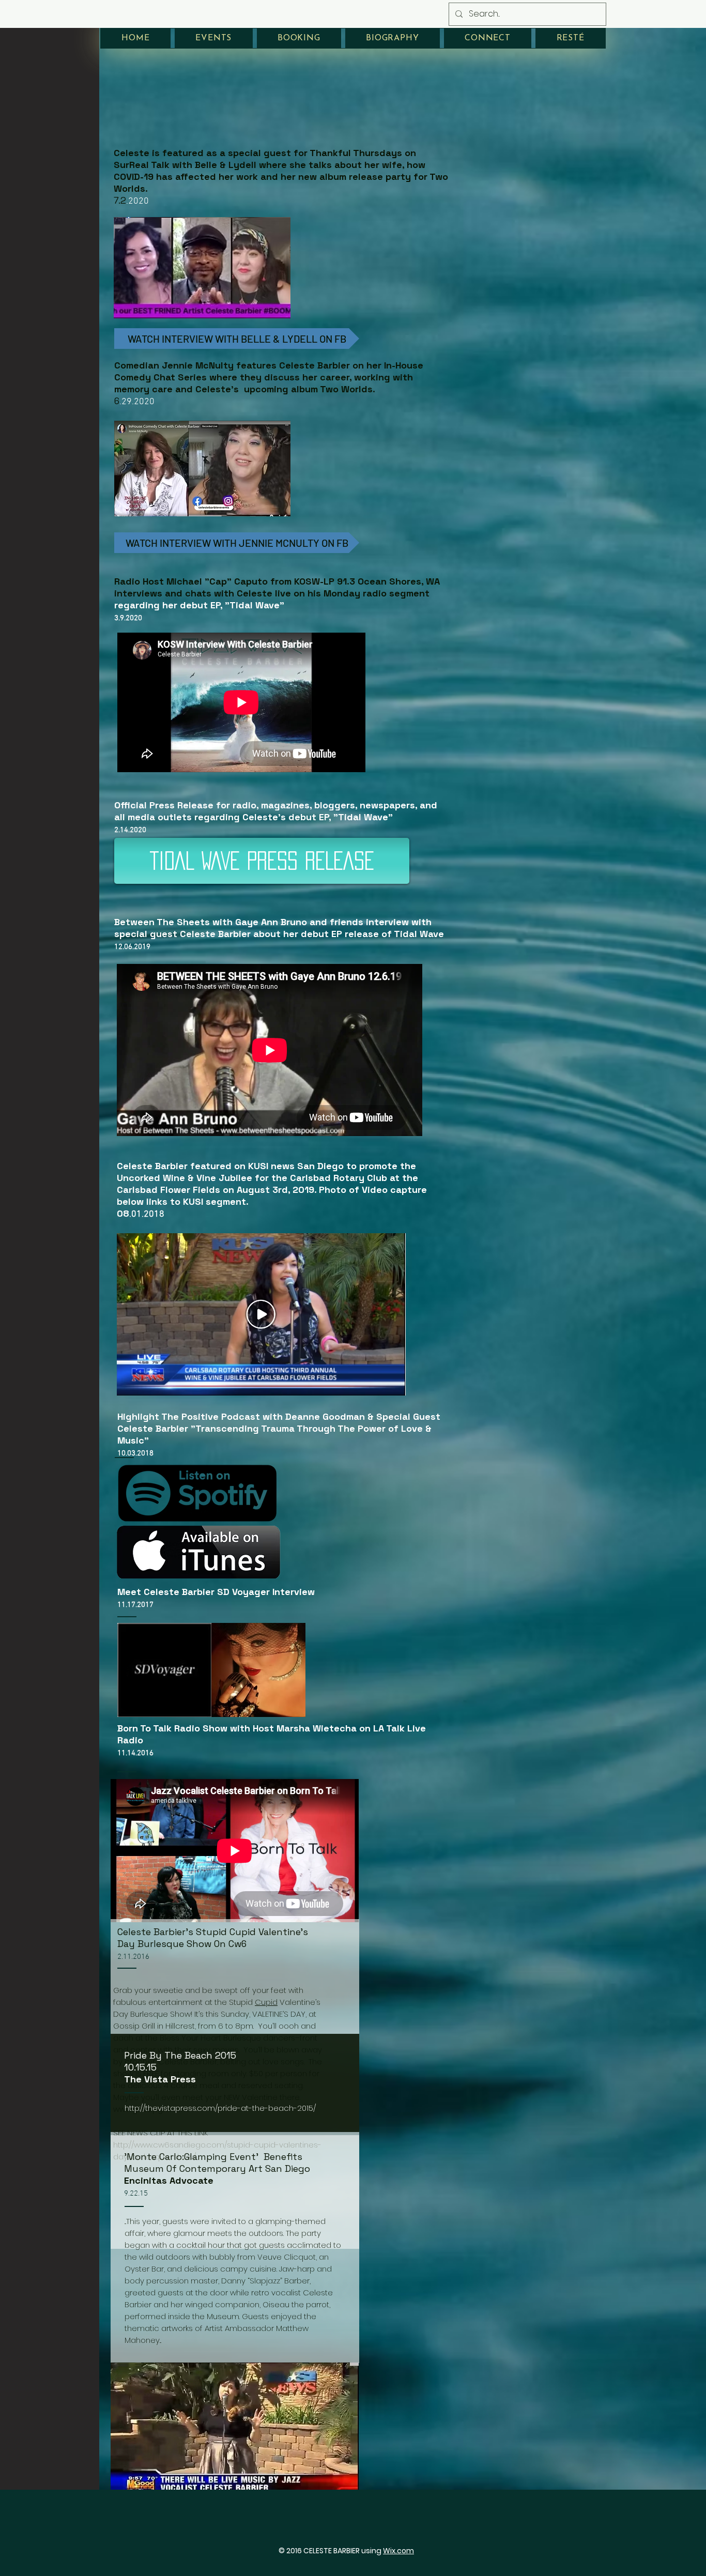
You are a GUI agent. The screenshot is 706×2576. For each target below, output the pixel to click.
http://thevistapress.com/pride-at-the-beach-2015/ (220, 2108)
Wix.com (398, 2551)
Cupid (266, 2002)
